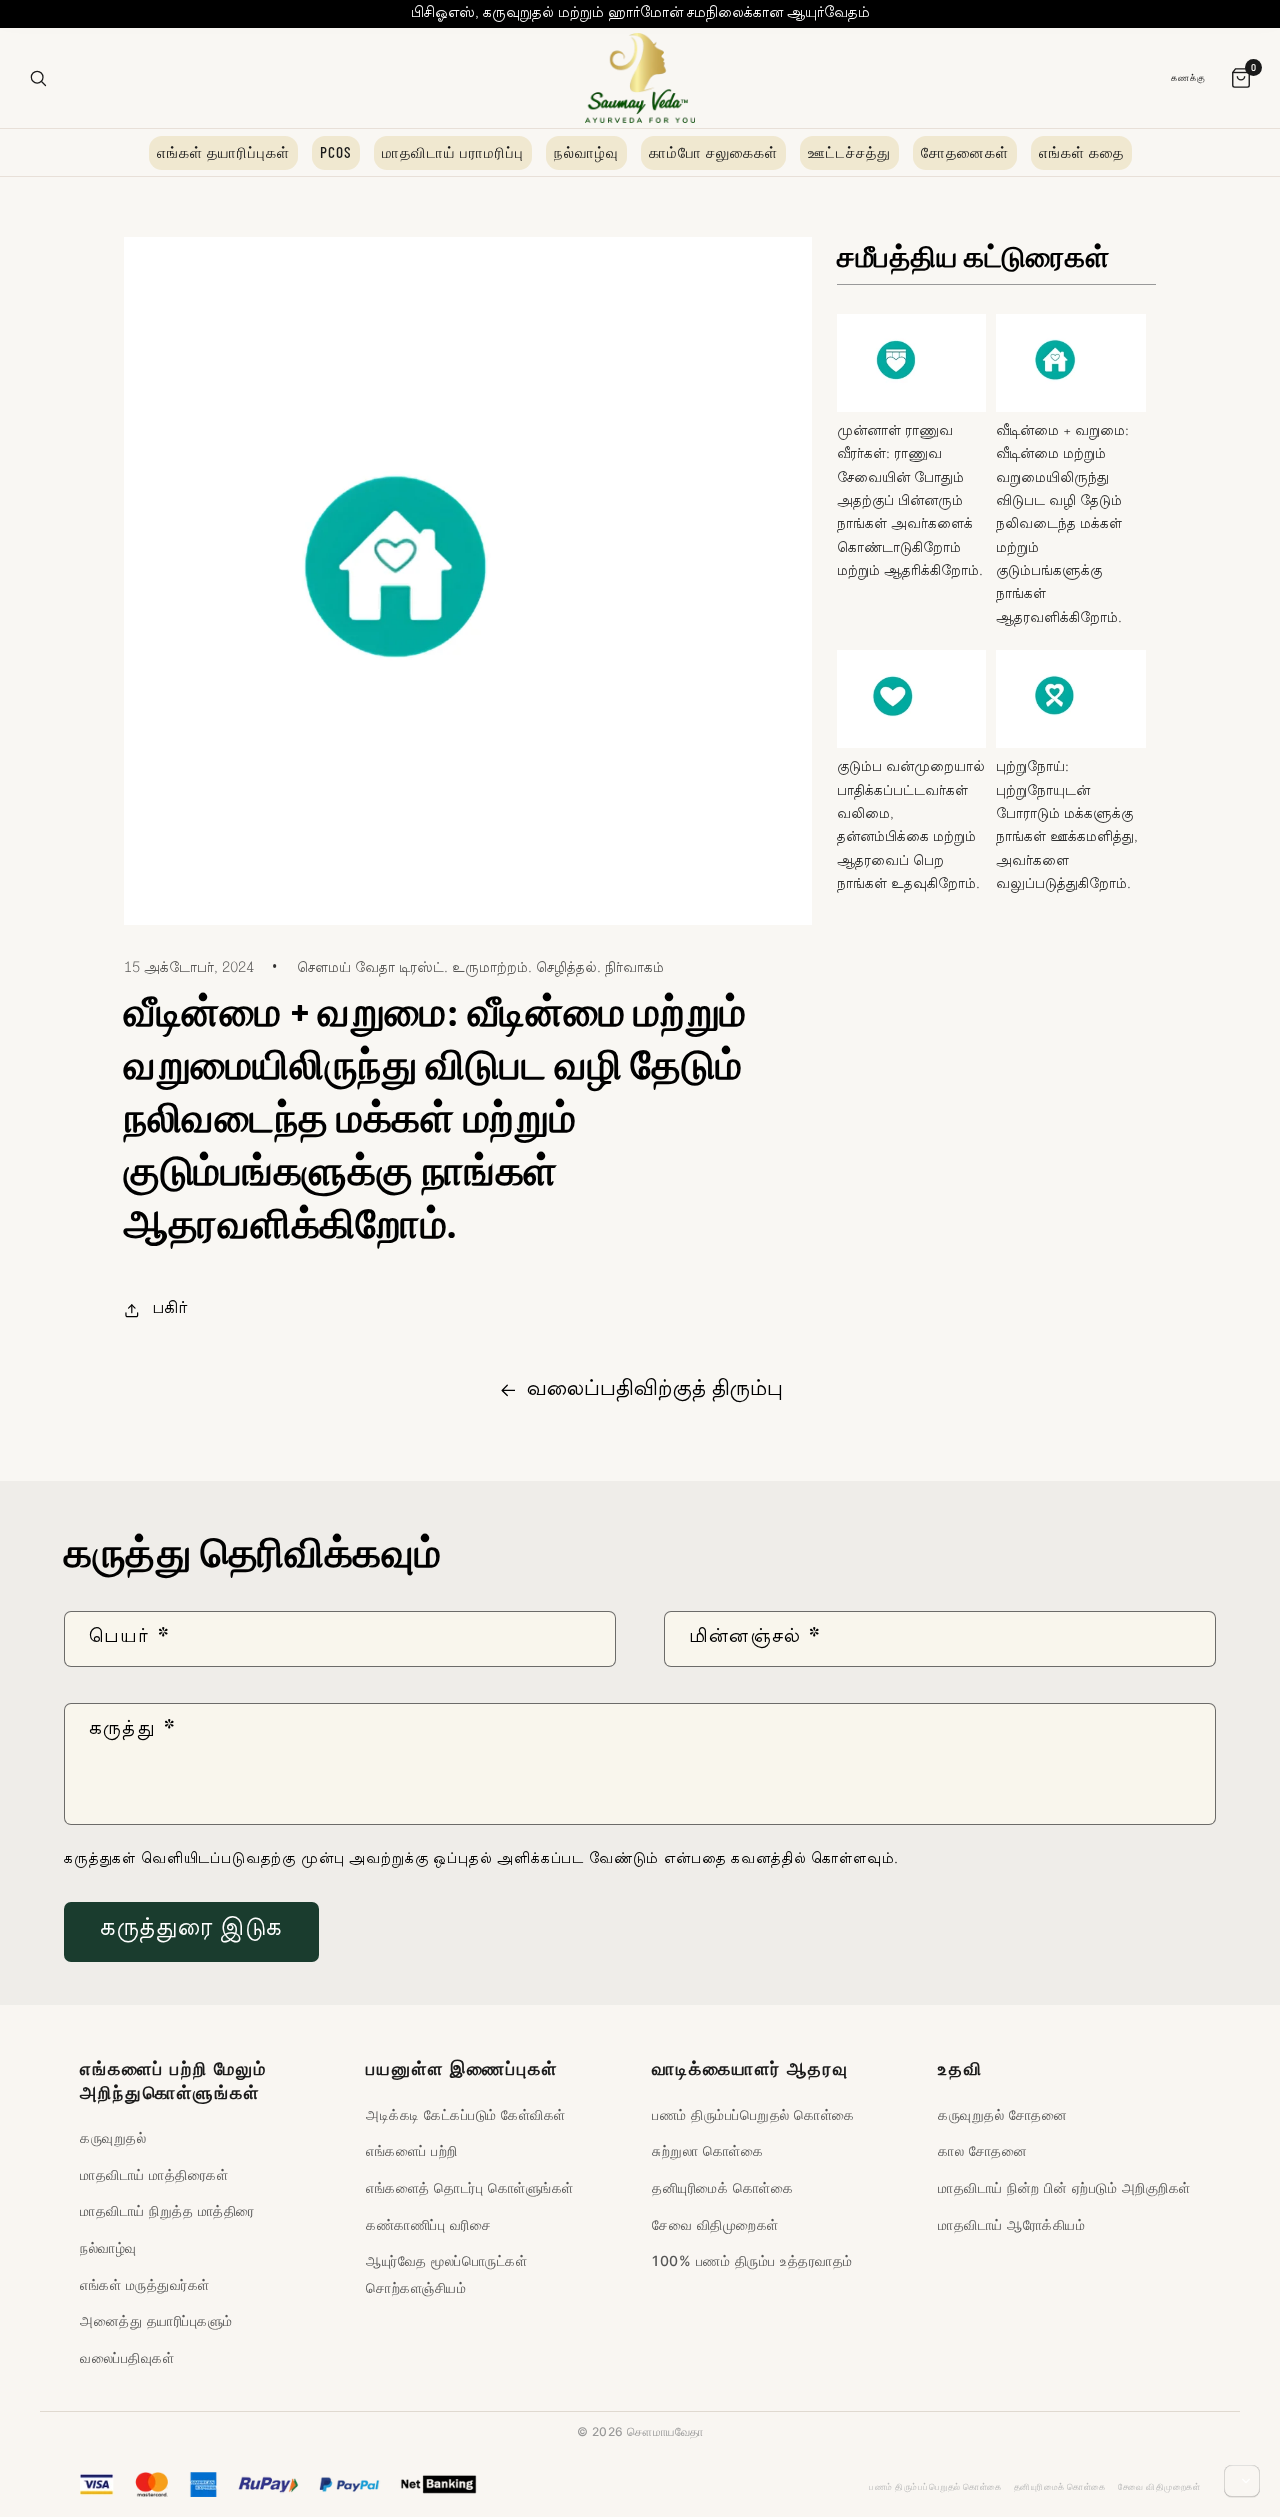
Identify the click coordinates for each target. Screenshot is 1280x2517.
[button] (155, 1310)
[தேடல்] (38, 78)
